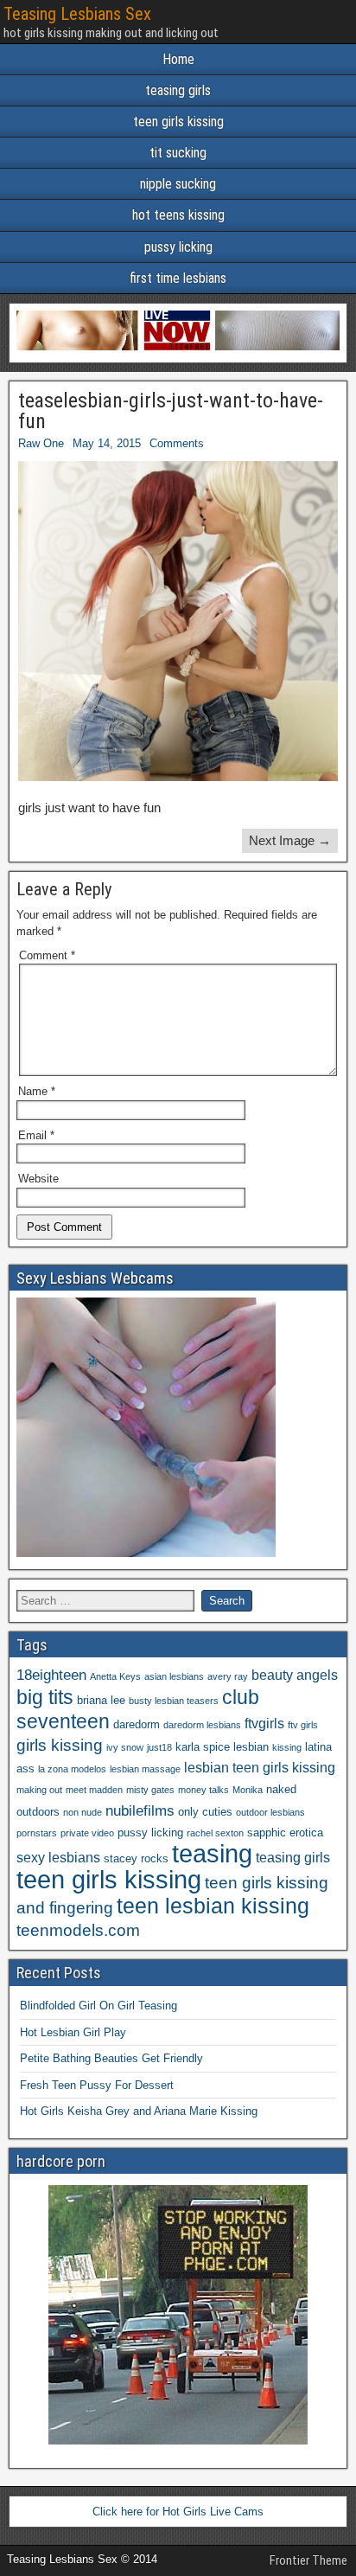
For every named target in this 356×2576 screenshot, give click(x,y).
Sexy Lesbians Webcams (95, 1278)
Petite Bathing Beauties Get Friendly (111, 2058)
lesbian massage (145, 1769)
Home (178, 59)
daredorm (137, 1724)
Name (37, 1091)
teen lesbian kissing (213, 1906)
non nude (83, 1812)
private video (87, 1833)
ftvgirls (264, 1724)
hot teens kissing (178, 215)
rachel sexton (215, 1833)
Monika (248, 1790)
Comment (47, 955)
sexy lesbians (58, 1858)
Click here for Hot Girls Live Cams (178, 2512)
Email (36, 1135)
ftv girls (303, 1725)
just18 (159, 1747)
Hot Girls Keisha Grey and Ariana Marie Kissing (139, 2111)
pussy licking (178, 247)
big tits (45, 1697)
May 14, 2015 (107, 443)
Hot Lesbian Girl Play (73, 2032)
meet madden (94, 1790)
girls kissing (60, 1745)
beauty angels (295, 1675)
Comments (177, 443)
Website (38, 1179)
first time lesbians (178, 278)
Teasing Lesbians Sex (77, 14)
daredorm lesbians (202, 1725)
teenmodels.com (78, 1930)
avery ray (228, 1676)
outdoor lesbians (270, 1812)
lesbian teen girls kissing (260, 1768)
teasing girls (178, 90)
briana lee (101, 1700)
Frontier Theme (308, 2560)
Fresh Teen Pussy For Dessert (97, 2085)
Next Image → (290, 840)
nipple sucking (178, 184)
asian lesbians (174, 1676)
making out (39, 1790)
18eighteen (51, 1675)
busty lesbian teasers (174, 1701)
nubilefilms (140, 1810)
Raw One (41, 443)
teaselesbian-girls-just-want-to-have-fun (171, 411)
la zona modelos (72, 1769)
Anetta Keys (115, 1676)
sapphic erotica (285, 1833)
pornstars (37, 1833)
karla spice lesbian (222, 1747)
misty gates (150, 1790)
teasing (212, 1853)
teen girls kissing (178, 122)
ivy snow (125, 1747)
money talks (203, 1790)
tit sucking (178, 153)
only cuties (205, 1812)
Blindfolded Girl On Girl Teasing (99, 2006)
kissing (287, 1747)
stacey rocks (136, 1858)
